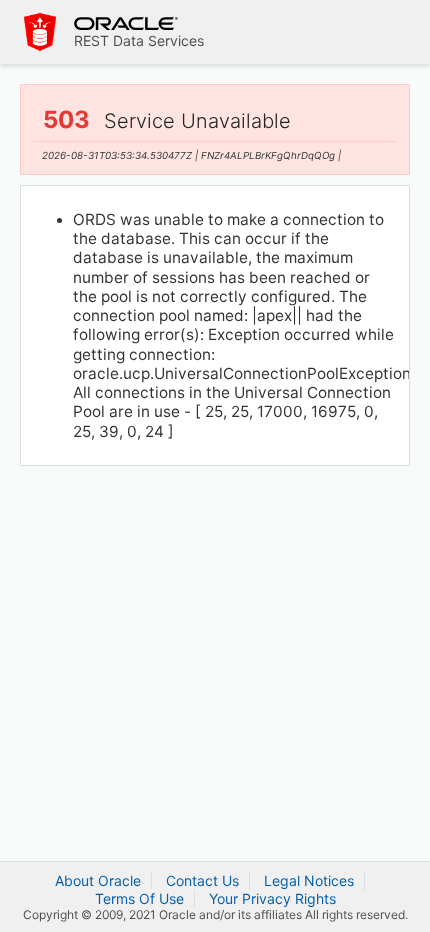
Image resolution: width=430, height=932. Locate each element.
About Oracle (98, 880)
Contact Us (202, 880)
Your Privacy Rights (272, 898)
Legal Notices (309, 880)
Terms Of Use (139, 898)
